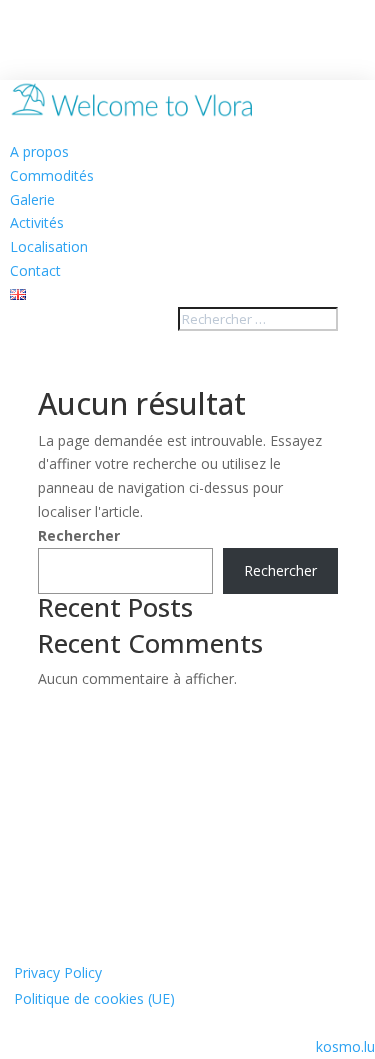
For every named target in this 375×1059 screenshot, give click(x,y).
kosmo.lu (345, 1046)
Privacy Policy (58, 972)
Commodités (52, 175)
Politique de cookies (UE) (94, 998)
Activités (37, 222)
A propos (39, 151)
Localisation (49, 246)
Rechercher (79, 535)
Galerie (32, 199)
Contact (35, 270)
